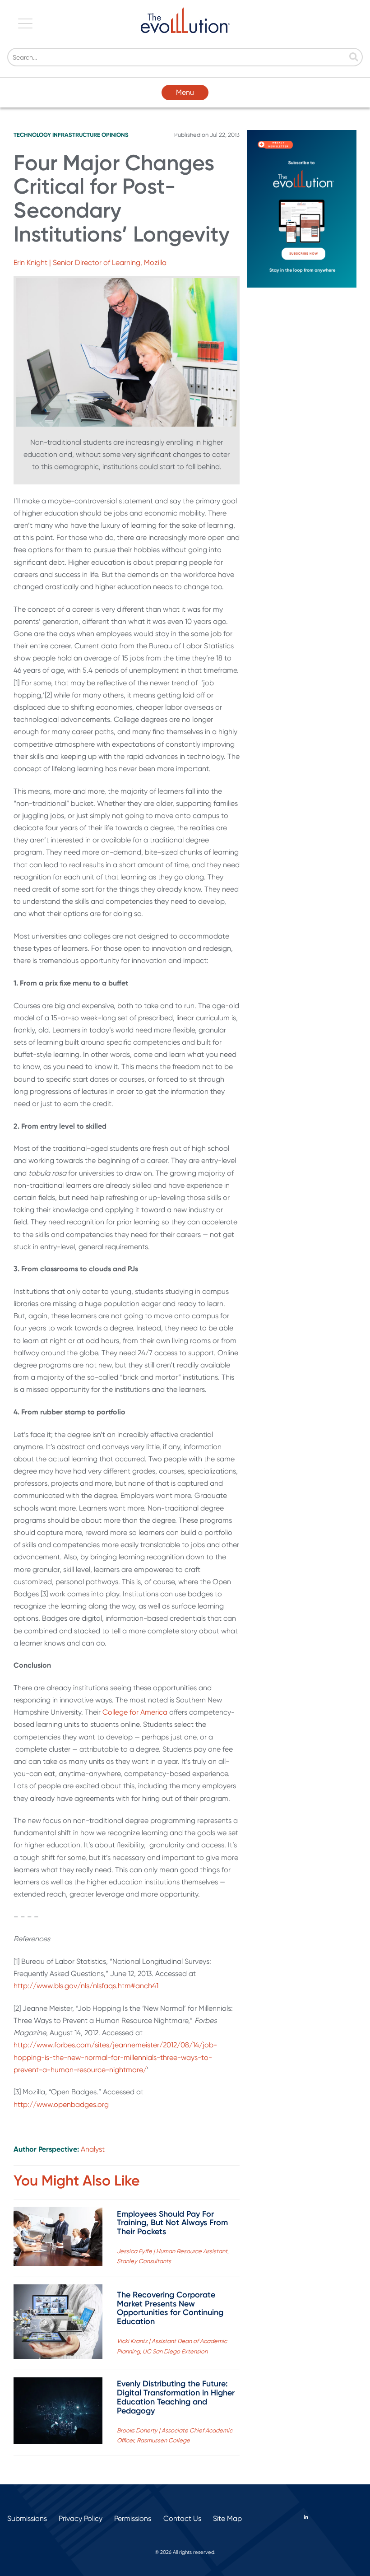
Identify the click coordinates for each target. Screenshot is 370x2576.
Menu (185, 92)
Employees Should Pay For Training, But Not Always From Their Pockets (172, 2223)
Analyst (93, 2149)
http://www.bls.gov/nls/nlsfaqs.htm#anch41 (86, 1986)
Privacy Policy (81, 2518)
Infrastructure (76, 135)
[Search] (354, 58)
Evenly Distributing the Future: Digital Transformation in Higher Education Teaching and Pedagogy (176, 2397)
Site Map (227, 2518)
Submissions (27, 2518)
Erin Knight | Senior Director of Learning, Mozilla (90, 263)
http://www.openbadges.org (61, 2104)
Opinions (115, 135)
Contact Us (182, 2518)
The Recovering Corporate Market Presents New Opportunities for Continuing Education (170, 2308)
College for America (135, 1712)
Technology (32, 135)
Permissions (133, 2518)
